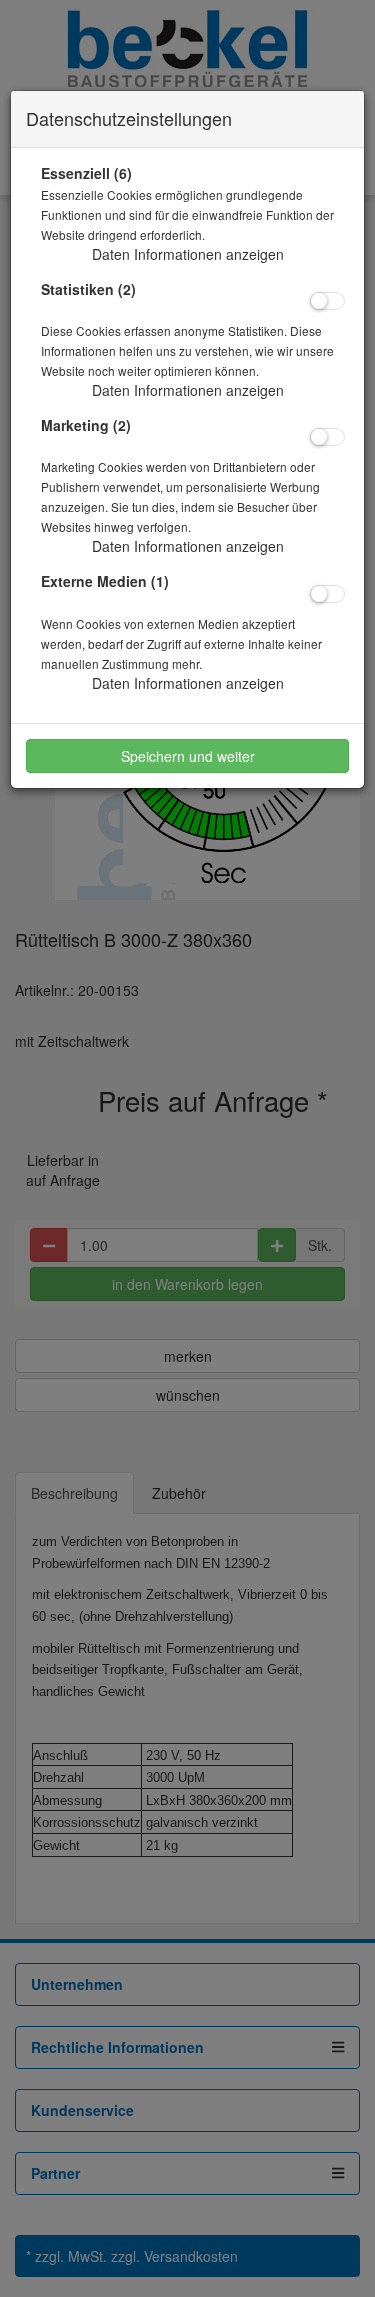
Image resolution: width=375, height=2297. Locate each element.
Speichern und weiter (188, 756)
